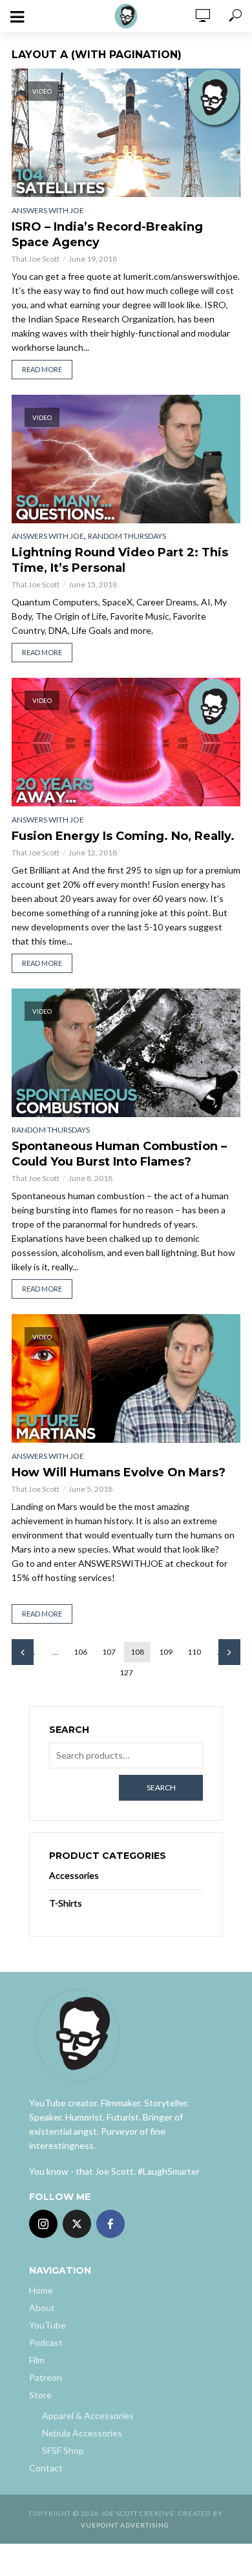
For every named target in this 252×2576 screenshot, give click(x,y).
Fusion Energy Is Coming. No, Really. (123, 836)
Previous (23, 1652)
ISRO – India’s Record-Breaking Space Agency (107, 235)
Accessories (74, 1875)
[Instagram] (43, 2224)
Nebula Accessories (82, 2433)
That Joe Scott (36, 259)
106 (80, 1652)
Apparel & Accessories (88, 2415)
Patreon (46, 2377)
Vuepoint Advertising (125, 2525)
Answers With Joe (48, 210)
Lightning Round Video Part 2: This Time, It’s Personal (120, 560)
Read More (42, 369)
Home (41, 2290)
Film (37, 2360)
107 (109, 1652)
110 (194, 1652)
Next (229, 1652)
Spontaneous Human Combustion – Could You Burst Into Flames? (119, 1154)
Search (161, 1787)
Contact (46, 2468)
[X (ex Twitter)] (77, 2224)
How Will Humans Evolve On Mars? (119, 1472)
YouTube (47, 2325)
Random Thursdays (127, 536)
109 (166, 1652)
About (42, 2308)
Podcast (46, 2342)
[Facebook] (110, 2224)
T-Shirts (66, 1903)
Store (40, 2395)
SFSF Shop (63, 2450)
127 (126, 1672)
